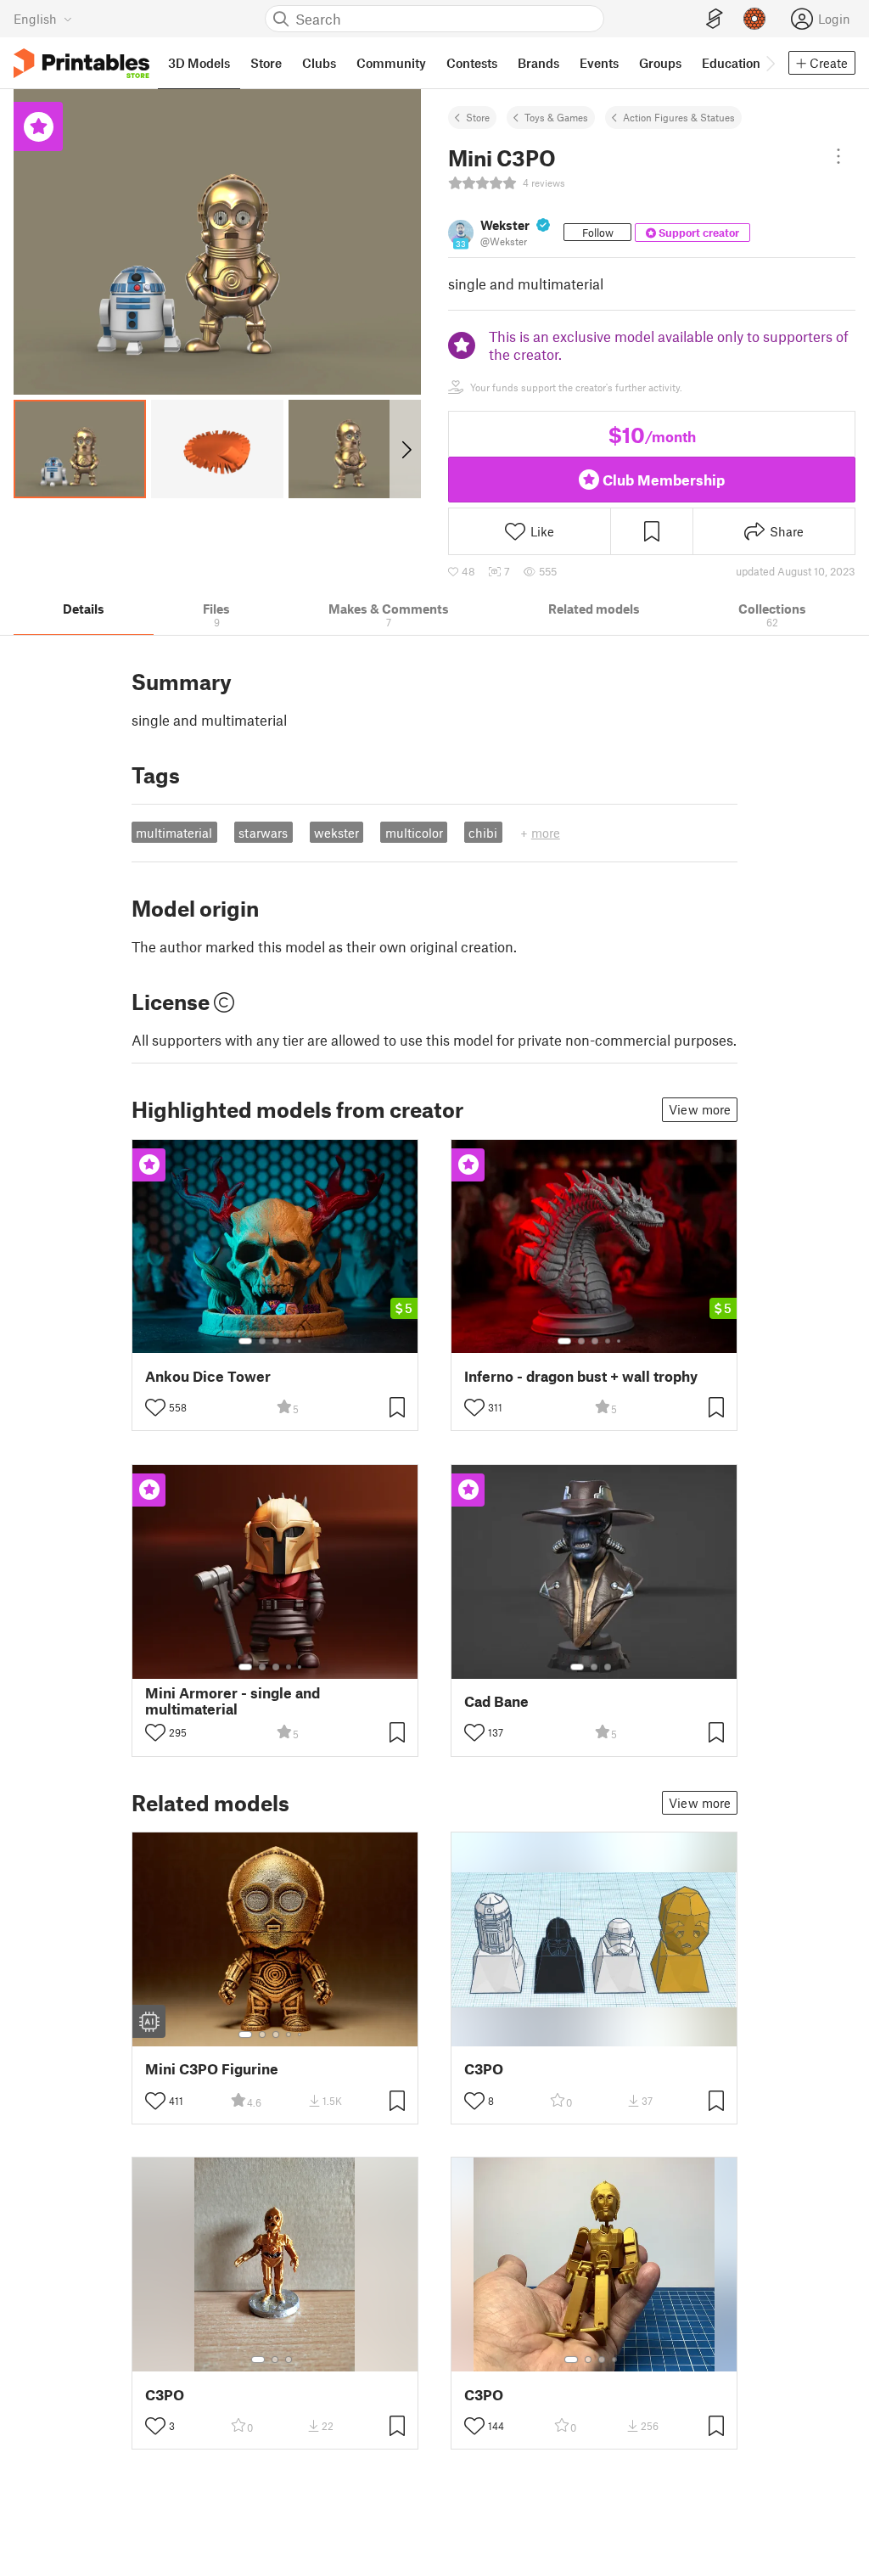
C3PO (484, 2069)
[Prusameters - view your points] (754, 19)
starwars (263, 833)
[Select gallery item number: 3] (276, 1341)
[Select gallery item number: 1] (245, 1341)
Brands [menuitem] (538, 63)
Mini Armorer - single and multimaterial (233, 1701)
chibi (483, 833)
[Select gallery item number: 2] (262, 1341)
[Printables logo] (81, 63)
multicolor (414, 833)
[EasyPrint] (715, 19)
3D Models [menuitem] (199, 63)
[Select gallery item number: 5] (301, 1341)
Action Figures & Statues (679, 117)
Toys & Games (556, 117)
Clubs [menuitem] (319, 63)
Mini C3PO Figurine (212, 2069)
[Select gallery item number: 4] (289, 1341)
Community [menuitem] (391, 63)
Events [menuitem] (599, 63)
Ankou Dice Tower (208, 1376)
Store (478, 117)
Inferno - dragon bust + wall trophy (581, 1376)
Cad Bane (496, 1701)
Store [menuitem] (266, 63)
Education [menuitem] (731, 63)
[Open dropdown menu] (838, 156)
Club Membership (664, 480)
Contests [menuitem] (472, 63)
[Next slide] (405, 449)
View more (700, 1109)
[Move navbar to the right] (770, 63)
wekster (336, 833)
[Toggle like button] (155, 1407)
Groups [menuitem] (660, 63)
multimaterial (174, 833)
